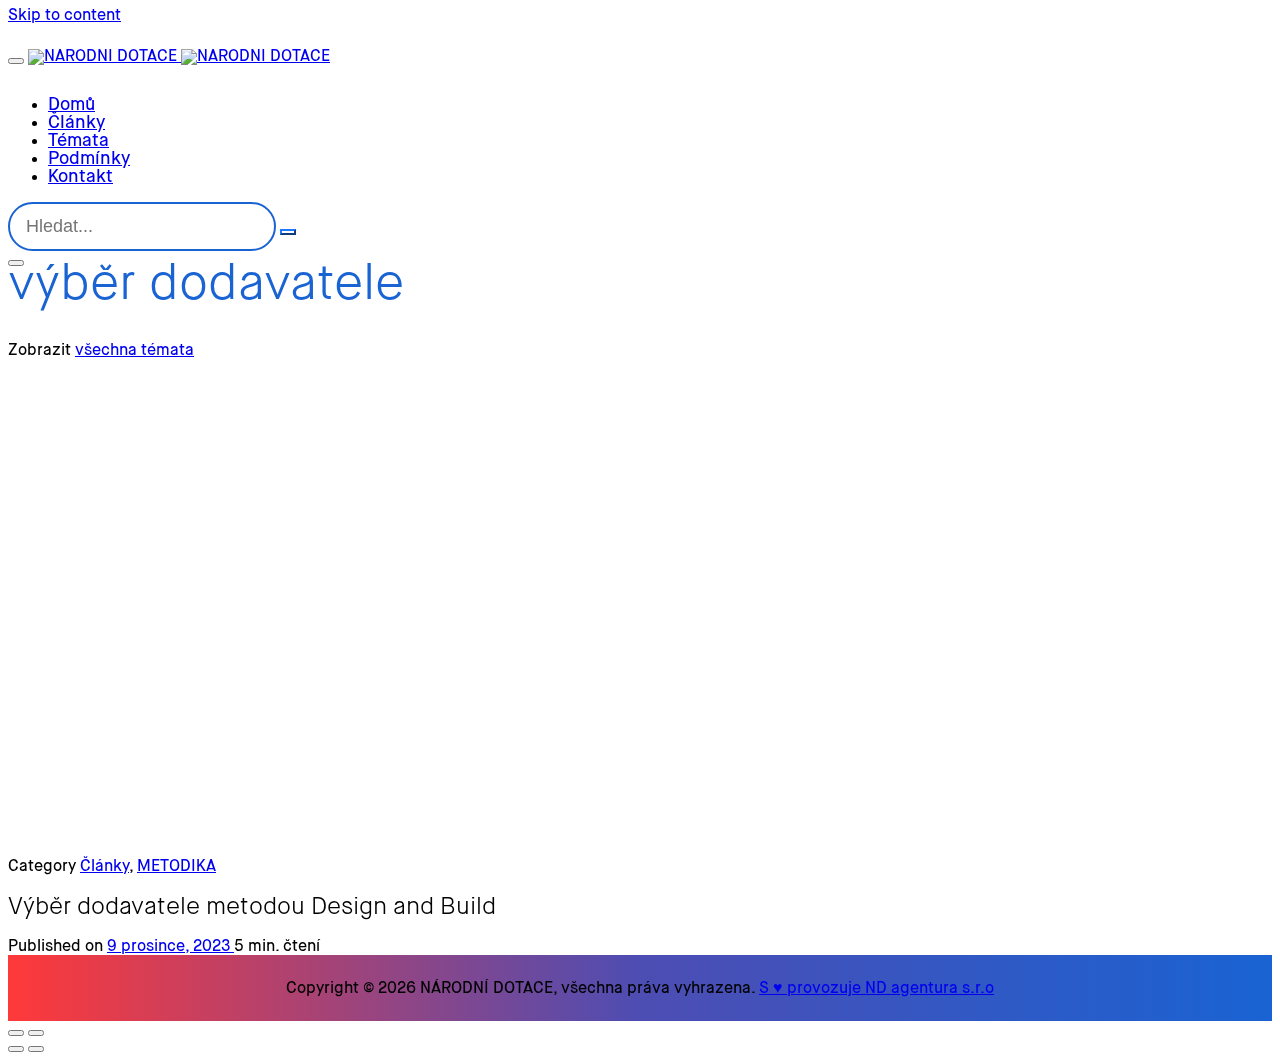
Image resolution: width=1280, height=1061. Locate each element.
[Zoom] (36, 1033)
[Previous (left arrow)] (16, 1049)
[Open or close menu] (16, 61)
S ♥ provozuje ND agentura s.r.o (876, 989)
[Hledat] (288, 232)
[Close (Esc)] (16, 1033)
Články (104, 867)
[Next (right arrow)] (36, 1049)
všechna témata (134, 351)
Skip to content (64, 16)
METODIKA (176, 867)
